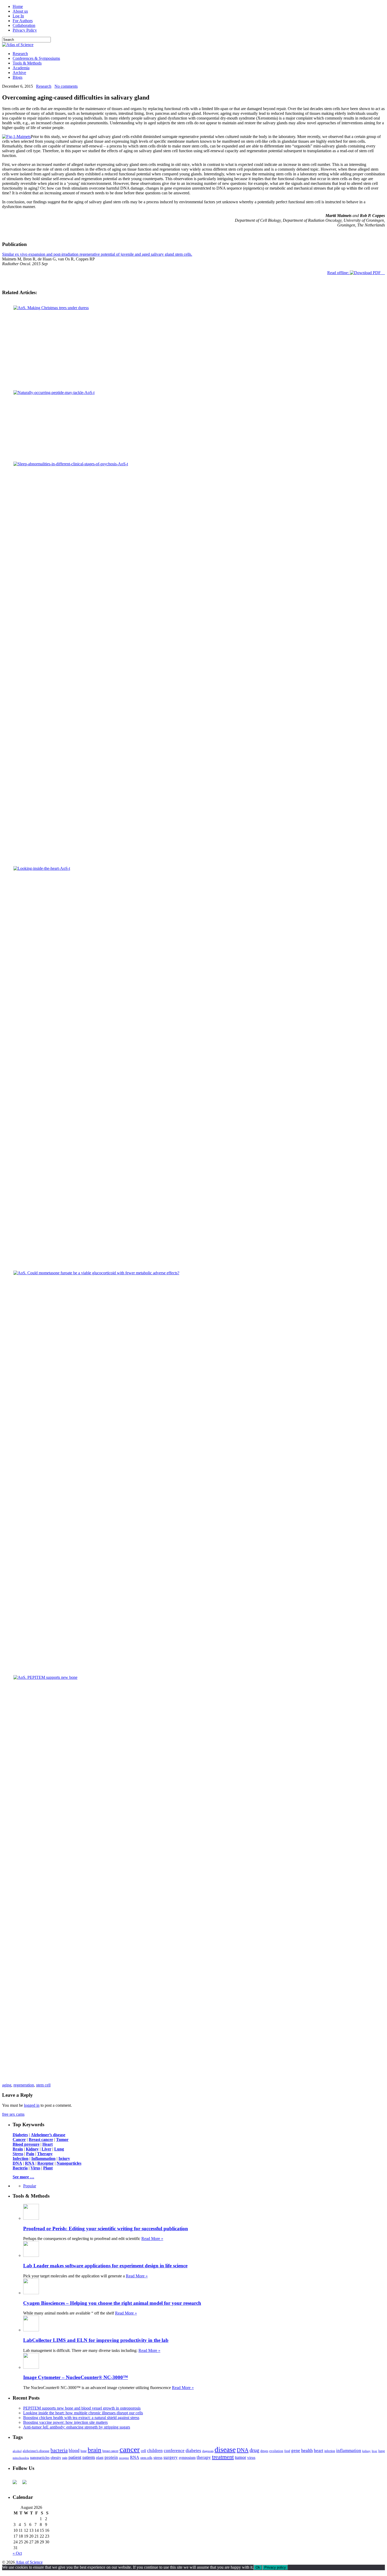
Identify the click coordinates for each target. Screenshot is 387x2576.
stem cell (43, 2089)
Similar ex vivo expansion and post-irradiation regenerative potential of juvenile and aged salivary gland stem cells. (97, 254)
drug (254, 2454)
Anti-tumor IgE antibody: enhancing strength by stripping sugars (77, 2431)
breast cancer (110, 2455)
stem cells (146, 2462)
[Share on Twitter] (190, 2082)
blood (74, 2454)
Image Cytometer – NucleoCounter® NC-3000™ (76, 2381)
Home (18, 6)
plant (100, 2461)
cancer (130, 2453)
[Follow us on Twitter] (27, 2488)
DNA (243, 2454)
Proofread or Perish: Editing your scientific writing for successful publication (106, 2232)
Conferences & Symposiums (36, 58)
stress (158, 2461)
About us (20, 11)
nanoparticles (40, 2461)
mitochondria (21, 2461)
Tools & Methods (27, 63)
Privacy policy (275, 2571)
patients (89, 2461)
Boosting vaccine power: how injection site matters (65, 2426)
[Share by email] (205, 2082)
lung (382, 2455)
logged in (32, 2109)
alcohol (17, 2455)
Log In (18, 16)
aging (7, 2089)
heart (319, 2454)
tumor (240, 2461)
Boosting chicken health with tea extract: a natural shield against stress (81, 2421)
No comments (66, 86)
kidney (366, 2455)
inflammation (349, 2454)
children (155, 2454)
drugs (264, 2454)
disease (225, 2453)
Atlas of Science (29, 2566)
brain (95, 2453)
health (307, 2454)
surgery (171, 2461)
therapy (204, 2461)
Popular (30, 2190)
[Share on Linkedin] (197, 2082)
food (287, 2455)
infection (330, 2455)
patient (75, 2461)
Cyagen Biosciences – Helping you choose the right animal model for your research (112, 2307)
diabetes (193, 2454)
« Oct (17, 2557)
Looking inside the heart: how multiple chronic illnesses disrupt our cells (83, 2417)
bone (84, 2455)
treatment (223, 2461)
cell (143, 2454)
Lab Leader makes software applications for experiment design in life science (105, 2269)
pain (65, 2462)
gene (296, 2454)
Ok (258, 2571)
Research (20, 54)
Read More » (152, 2242)
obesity (56, 2461)
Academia (21, 68)
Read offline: (339, 273)
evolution (276, 2454)
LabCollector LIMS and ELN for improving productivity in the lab (96, 2344)
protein (111, 2461)
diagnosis (208, 2455)
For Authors (23, 21)
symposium (187, 2461)
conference (174, 2454)
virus (251, 2461)
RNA (135, 2461)
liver (374, 2455)
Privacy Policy (25, 30)
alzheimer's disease (36, 2455)
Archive (19, 73)
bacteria (59, 2454)
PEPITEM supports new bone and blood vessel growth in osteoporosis (82, 2412)
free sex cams (13, 2118)
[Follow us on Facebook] (17, 2488)
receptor (124, 2461)
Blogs (18, 77)
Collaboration (24, 25)
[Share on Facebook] (182, 2082)
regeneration (24, 2089)
